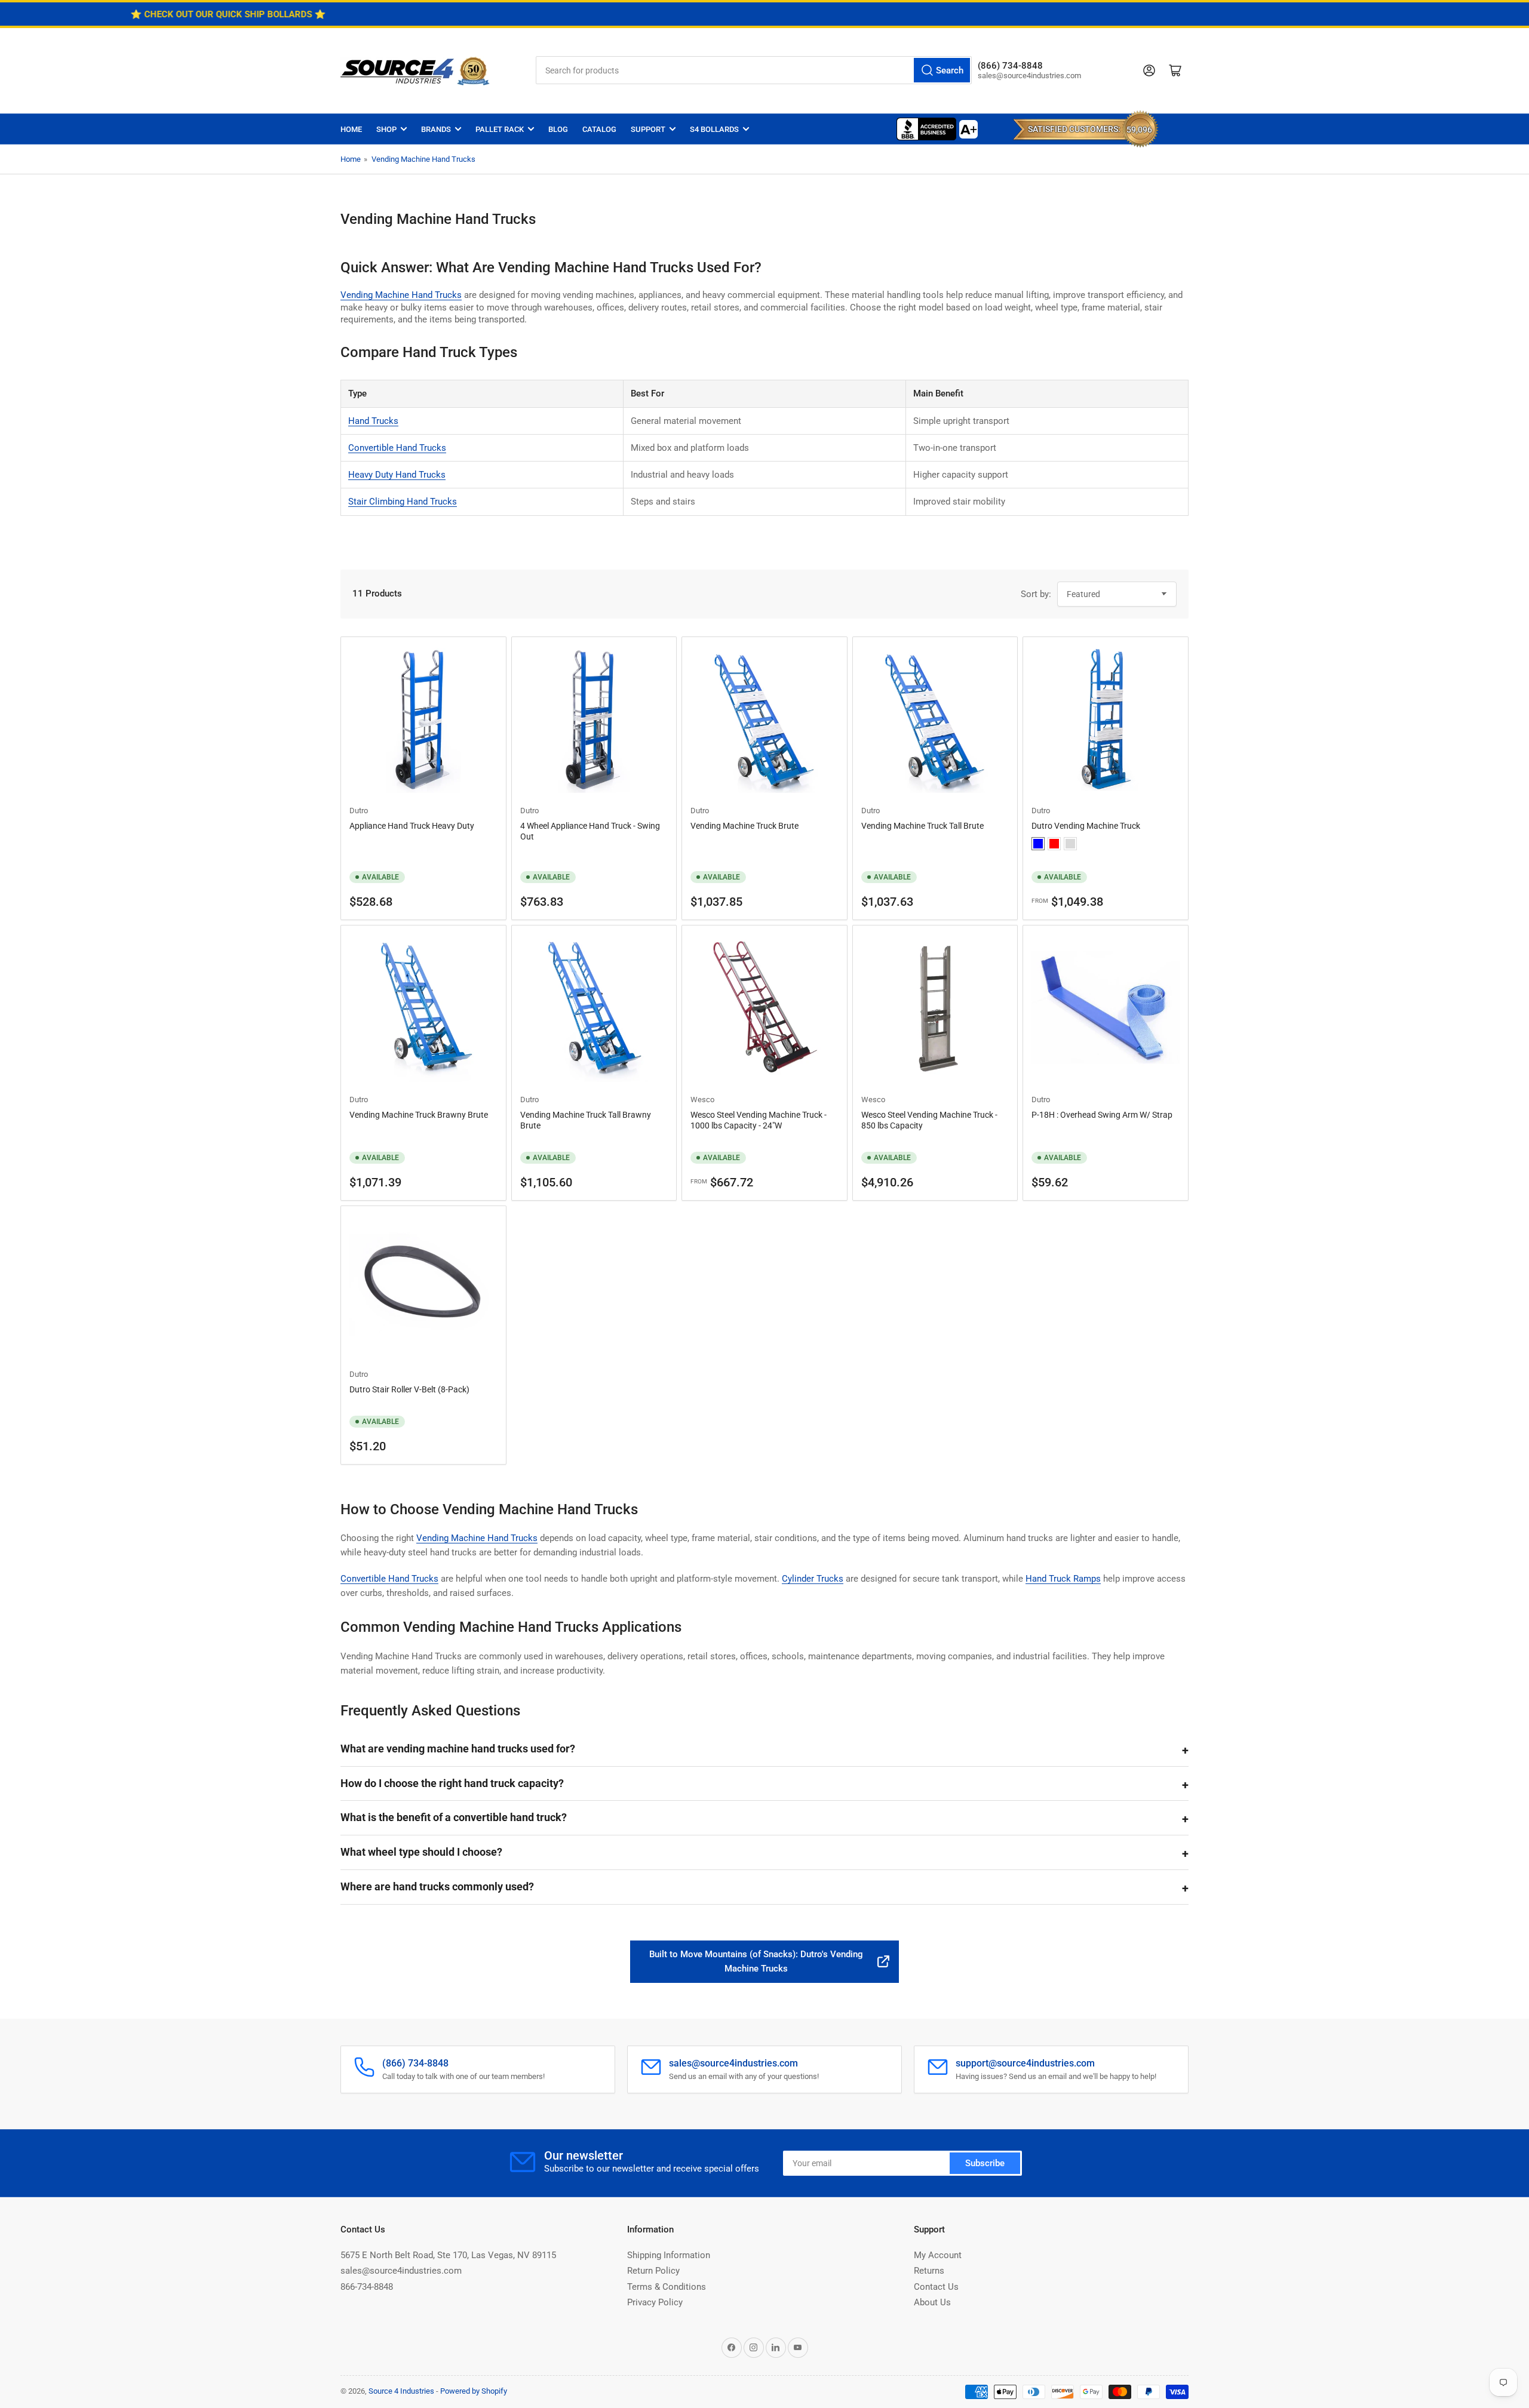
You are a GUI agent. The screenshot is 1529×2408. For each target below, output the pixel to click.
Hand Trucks (373, 421)
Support (648, 129)
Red (1054, 844)
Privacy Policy (655, 2302)
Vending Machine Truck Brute (744, 826)
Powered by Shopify (474, 2391)
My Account (938, 2255)
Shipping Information (669, 2255)
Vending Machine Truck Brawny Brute (419, 1115)
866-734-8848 (367, 2287)
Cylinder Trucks (813, 1579)
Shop (386, 129)
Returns (929, 2271)
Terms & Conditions (667, 2287)
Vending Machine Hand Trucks (423, 159)
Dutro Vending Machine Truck (1086, 826)
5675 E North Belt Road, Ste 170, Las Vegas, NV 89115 (448, 2255)
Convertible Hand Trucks (397, 448)
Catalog (599, 129)
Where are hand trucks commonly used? (437, 1886)
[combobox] (754, 70)
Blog (558, 129)
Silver (1070, 844)
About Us (932, 2302)
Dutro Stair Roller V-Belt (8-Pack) (409, 1389)
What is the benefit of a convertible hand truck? (454, 1817)
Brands (436, 129)
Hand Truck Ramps (1063, 1579)
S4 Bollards (714, 129)
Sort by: (1036, 594)
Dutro (359, 811)
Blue (1038, 844)
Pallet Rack (500, 129)
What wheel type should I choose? (421, 1852)
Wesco (702, 1100)
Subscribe (985, 2163)
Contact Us (936, 2287)
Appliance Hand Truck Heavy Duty (412, 826)
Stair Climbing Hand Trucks (403, 502)
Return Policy (653, 2271)
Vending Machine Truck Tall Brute (922, 826)
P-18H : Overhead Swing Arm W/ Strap (1102, 1115)
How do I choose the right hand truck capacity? (452, 1783)
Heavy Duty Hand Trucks (397, 475)
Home (351, 129)
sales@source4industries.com (401, 2271)
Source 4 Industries (401, 2391)
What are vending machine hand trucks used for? (458, 1749)
